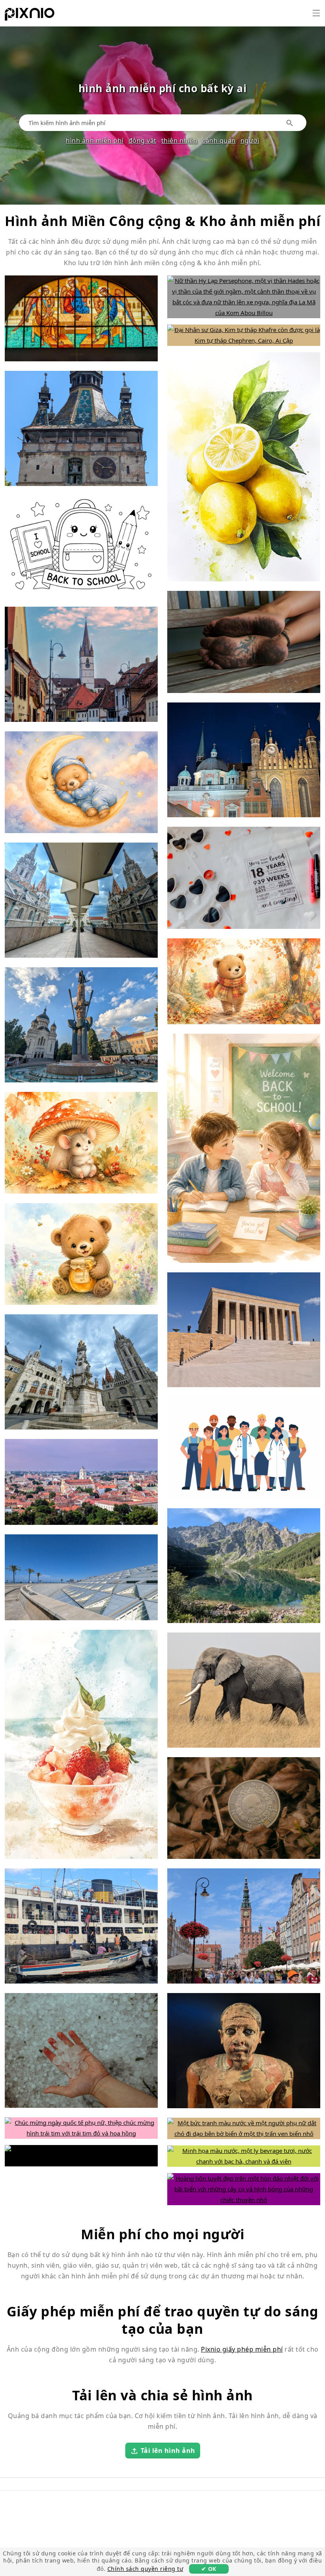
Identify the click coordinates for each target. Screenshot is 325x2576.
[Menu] (316, 13)
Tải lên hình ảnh (168, 2451)
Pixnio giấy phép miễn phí (242, 2349)
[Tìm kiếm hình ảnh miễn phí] (290, 123)
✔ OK (209, 2569)
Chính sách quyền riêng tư (145, 2569)
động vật (142, 140)
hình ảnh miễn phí (95, 140)
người (250, 140)
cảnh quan (219, 140)
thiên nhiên (180, 140)
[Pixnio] (30, 16)
